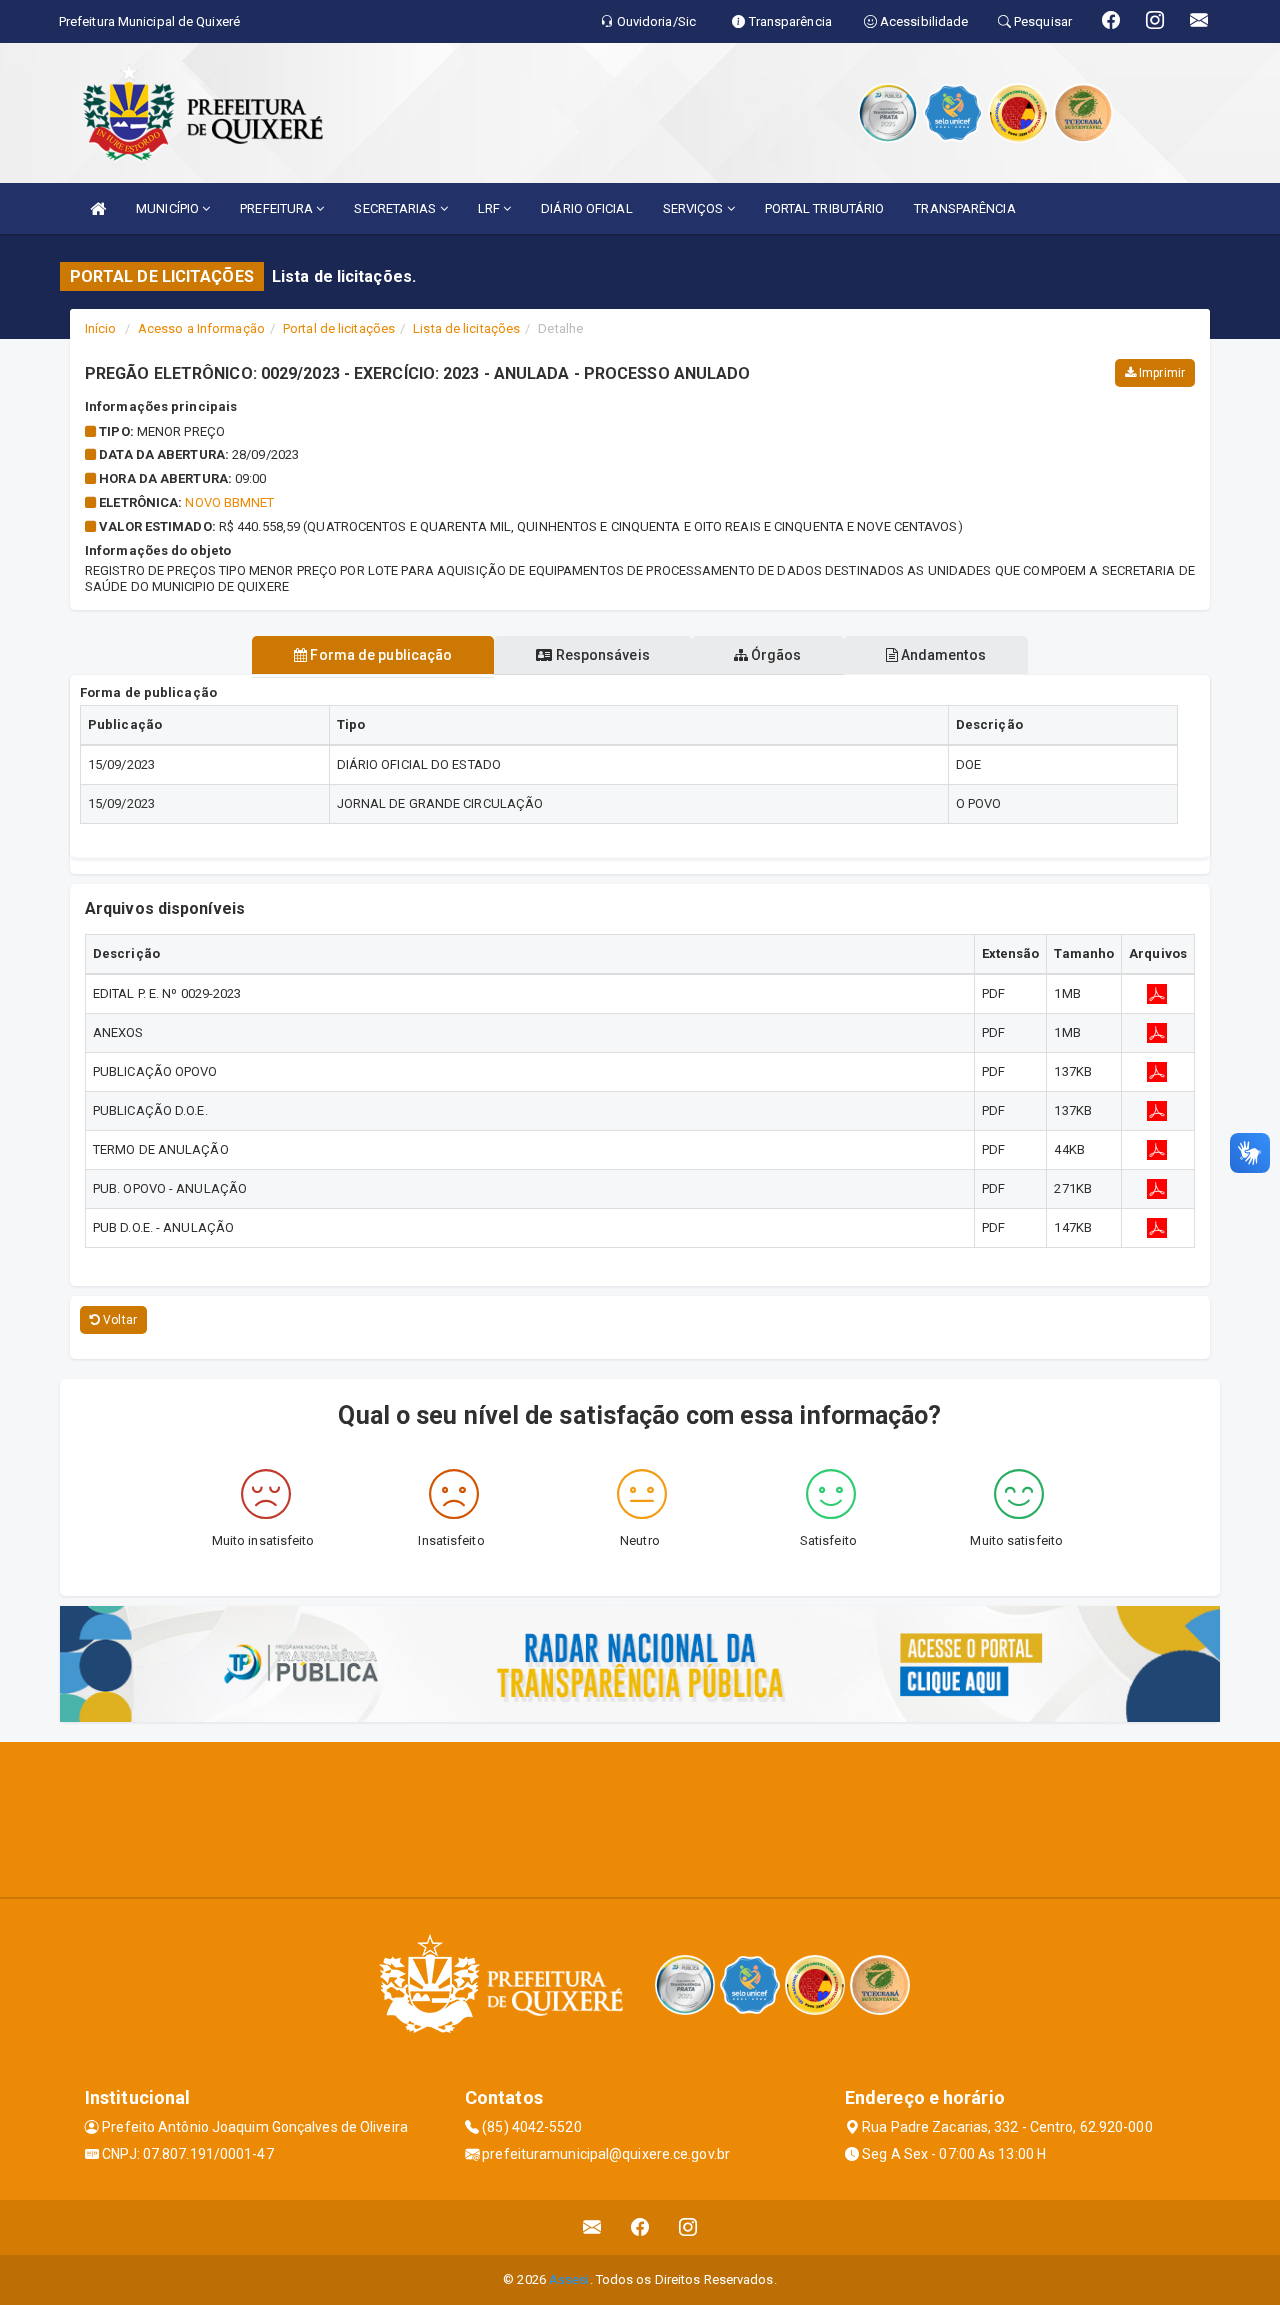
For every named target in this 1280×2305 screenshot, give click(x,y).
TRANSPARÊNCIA (964, 208)
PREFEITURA (278, 208)
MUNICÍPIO (169, 208)
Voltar (118, 1320)
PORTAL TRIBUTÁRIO (825, 208)
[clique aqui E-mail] (592, 2227)
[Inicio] (98, 208)
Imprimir (1160, 373)
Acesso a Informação (201, 328)
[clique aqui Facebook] (640, 2227)
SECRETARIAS (396, 208)
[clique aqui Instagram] (688, 2227)
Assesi (569, 2279)
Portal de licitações (339, 328)
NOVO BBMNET (229, 502)
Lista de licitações (466, 328)
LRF (490, 208)
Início (101, 328)
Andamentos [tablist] (942, 655)
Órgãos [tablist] (775, 655)
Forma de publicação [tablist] (379, 655)
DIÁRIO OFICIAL (586, 208)
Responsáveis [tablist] (600, 655)
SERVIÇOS (695, 208)
